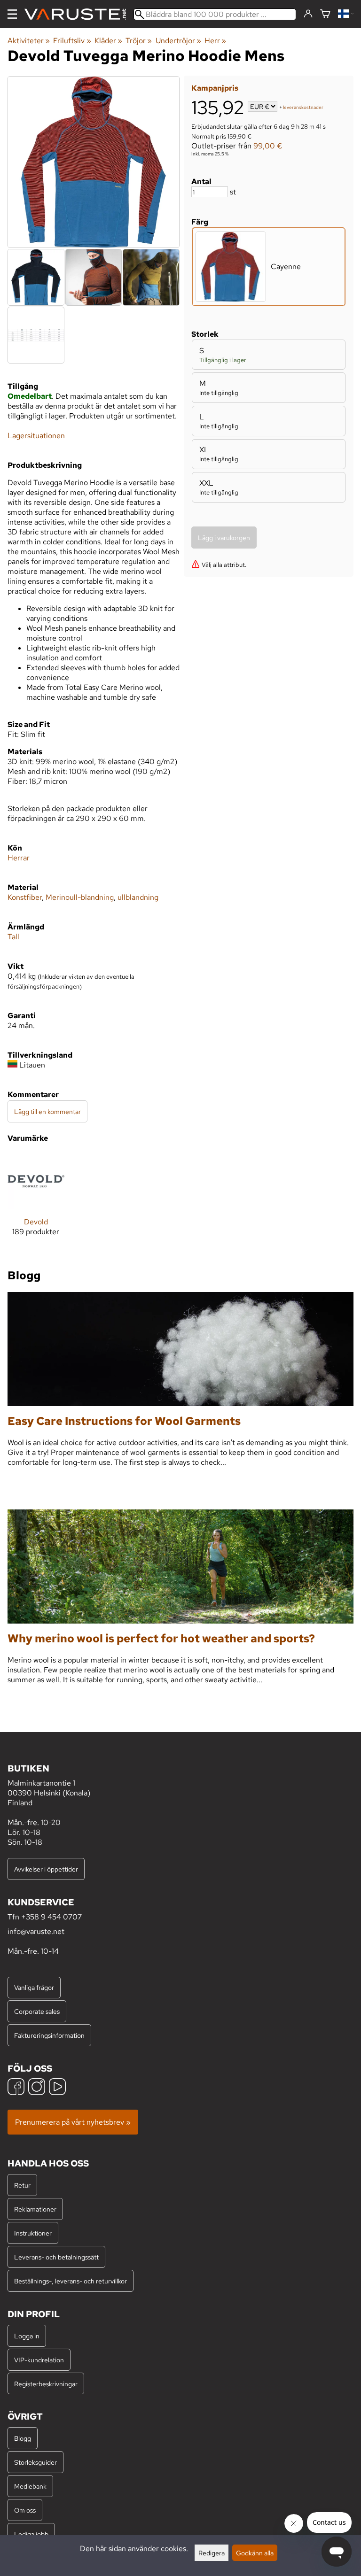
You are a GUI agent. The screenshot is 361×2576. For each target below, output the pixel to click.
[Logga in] (308, 14)
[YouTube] (57, 2088)
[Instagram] (37, 2088)
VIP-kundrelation (39, 2360)
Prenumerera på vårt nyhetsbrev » (73, 2122)
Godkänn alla (255, 2553)
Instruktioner (33, 2233)
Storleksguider (35, 2462)
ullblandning (138, 897)
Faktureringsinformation (49, 2035)
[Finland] (346, 14)
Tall (13, 937)
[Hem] (79, 14)
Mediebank (30, 2486)
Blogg (23, 2438)
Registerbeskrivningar (46, 2384)
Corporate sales (37, 2011)
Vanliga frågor (34, 1987)
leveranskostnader (303, 107)
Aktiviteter (29, 41)
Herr (215, 41)
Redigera (212, 2553)
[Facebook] (16, 2088)
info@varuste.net (36, 1931)
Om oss (25, 2510)
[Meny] (12, 14)
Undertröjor (178, 41)
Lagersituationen (36, 436)
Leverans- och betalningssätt (56, 2257)
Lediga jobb (31, 2534)
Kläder (108, 41)
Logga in (27, 2336)
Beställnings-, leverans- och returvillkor (71, 2281)
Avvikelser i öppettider (46, 1869)
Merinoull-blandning (80, 897)
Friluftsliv (72, 41)
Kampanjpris (215, 88)
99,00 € (268, 146)
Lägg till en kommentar (47, 1111)
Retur (22, 2185)
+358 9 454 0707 (51, 1917)
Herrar (19, 858)
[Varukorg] (325, 14)
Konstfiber (25, 897)
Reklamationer (35, 2209)
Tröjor (139, 41)
